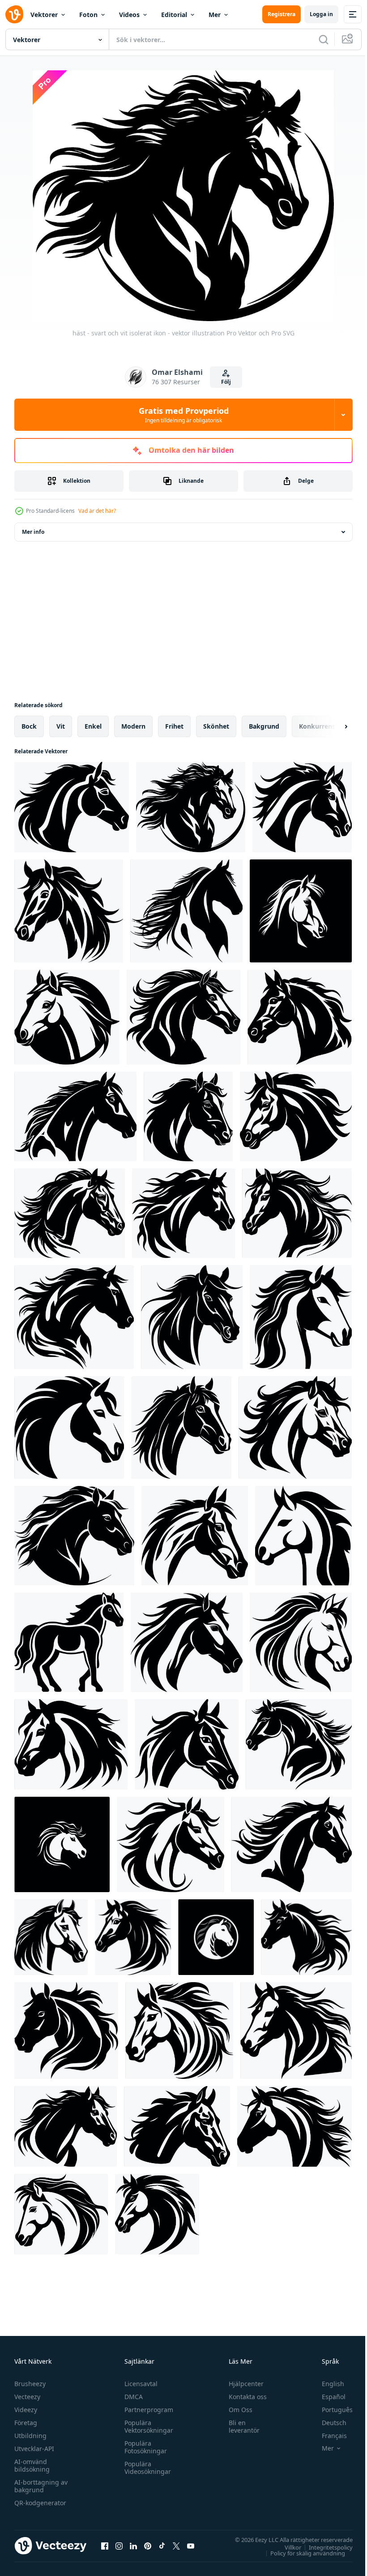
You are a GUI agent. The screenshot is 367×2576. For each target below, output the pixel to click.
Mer (215, 15)
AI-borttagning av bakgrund (41, 2486)
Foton (88, 15)
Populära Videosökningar (145, 2468)
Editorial (174, 15)
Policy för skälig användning (301, 2553)
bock (29, 726)
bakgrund (264, 726)
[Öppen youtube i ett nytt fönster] (191, 2546)
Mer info (33, 532)
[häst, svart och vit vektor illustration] (67, 1017)
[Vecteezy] (14, 14)
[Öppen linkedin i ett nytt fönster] (133, 2546)
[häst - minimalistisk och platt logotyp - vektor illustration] (300, 1017)
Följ (226, 382)
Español (327, 2397)
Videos (129, 15)
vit (61, 726)
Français (328, 2436)
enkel (93, 726)
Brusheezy (30, 2384)
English (326, 2384)
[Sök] (324, 39)
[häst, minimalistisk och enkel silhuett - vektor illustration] (72, 807)
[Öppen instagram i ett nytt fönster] (119, 2546)
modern (133, 726)
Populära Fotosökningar (143, 2447)
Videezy (26, 2410)
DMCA (131, 2397)
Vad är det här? (97, 511)
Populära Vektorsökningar (147, 2426)
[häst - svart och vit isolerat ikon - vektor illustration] (191, 807)
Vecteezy (27, 2397)
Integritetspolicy (324, 2547)
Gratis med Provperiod (184, 415)
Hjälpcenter (242, 2384)
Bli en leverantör (240, 2426)
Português (331, 2410)
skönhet (216, 726)
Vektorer (44, 15)
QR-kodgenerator (40, 2503)
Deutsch (327, 2423)
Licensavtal (139, 2384)
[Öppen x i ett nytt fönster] (176, 2546)
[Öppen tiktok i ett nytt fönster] (162, 2546)
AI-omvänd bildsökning (32, 2465)
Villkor (286, 2547)
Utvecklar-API (34, 2449)
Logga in (321, 14)
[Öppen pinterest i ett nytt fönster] (148, 2546)
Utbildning (30, 2436)
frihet (174, 726)
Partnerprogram (147, 2410)
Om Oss (237, 2410)
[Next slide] (332, 726)
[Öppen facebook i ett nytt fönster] (105, 2546)
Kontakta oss (244, 2397)
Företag (26, 2423)
